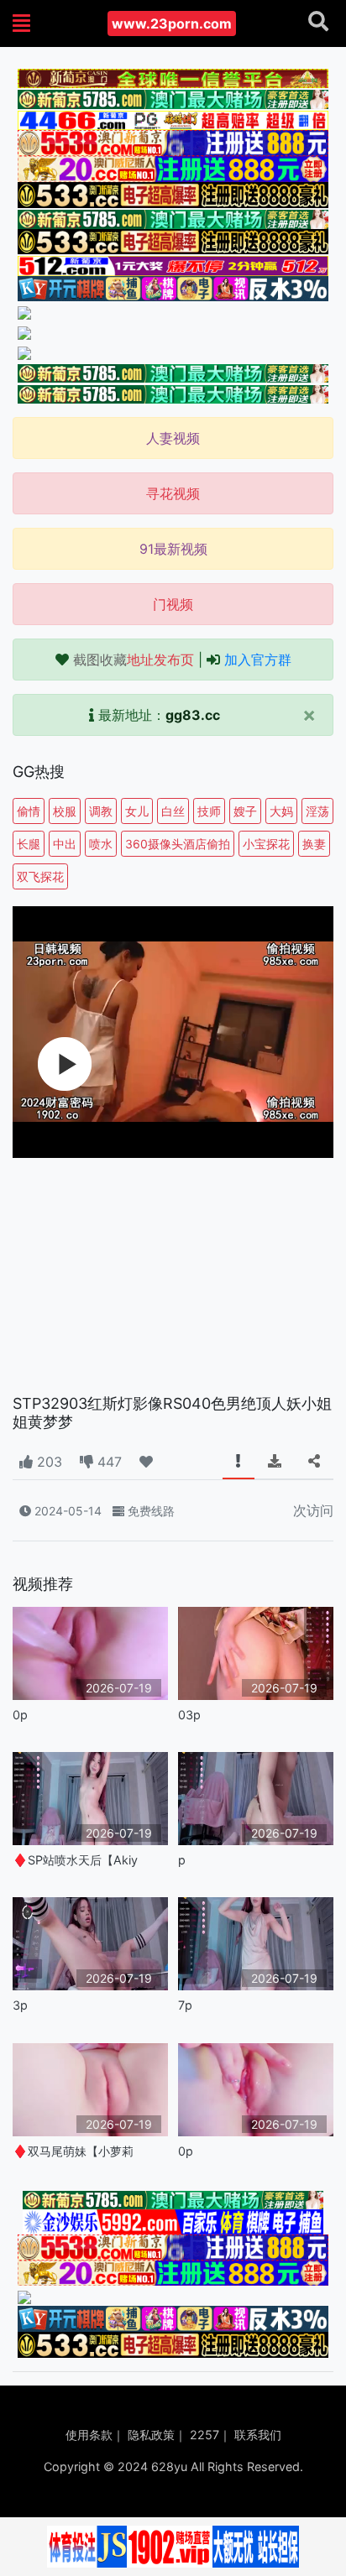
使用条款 (89, 2435)
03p (189, 1715)
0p (20, 1715)
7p (185, 2005)
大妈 (281, 811)
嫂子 (245, 811)
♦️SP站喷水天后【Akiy (75, 1860)
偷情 (29, 811)
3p (20, 2005)
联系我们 (258, 2435)
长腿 (29, 844)
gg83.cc (193, 715)
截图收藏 (134, 660)
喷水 (101, 844)
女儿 (137, 811)
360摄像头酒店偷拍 (178, 844)
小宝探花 (266, 844)
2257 (204, 2435)
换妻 (314, 844)
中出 (65, 844)
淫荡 (317, 811)
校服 (65, 811)
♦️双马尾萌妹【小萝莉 (73, 2151)
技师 (209, 811)
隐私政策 (151, 2435)
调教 (101, 811)
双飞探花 (40, 876)
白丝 (173, 811)
